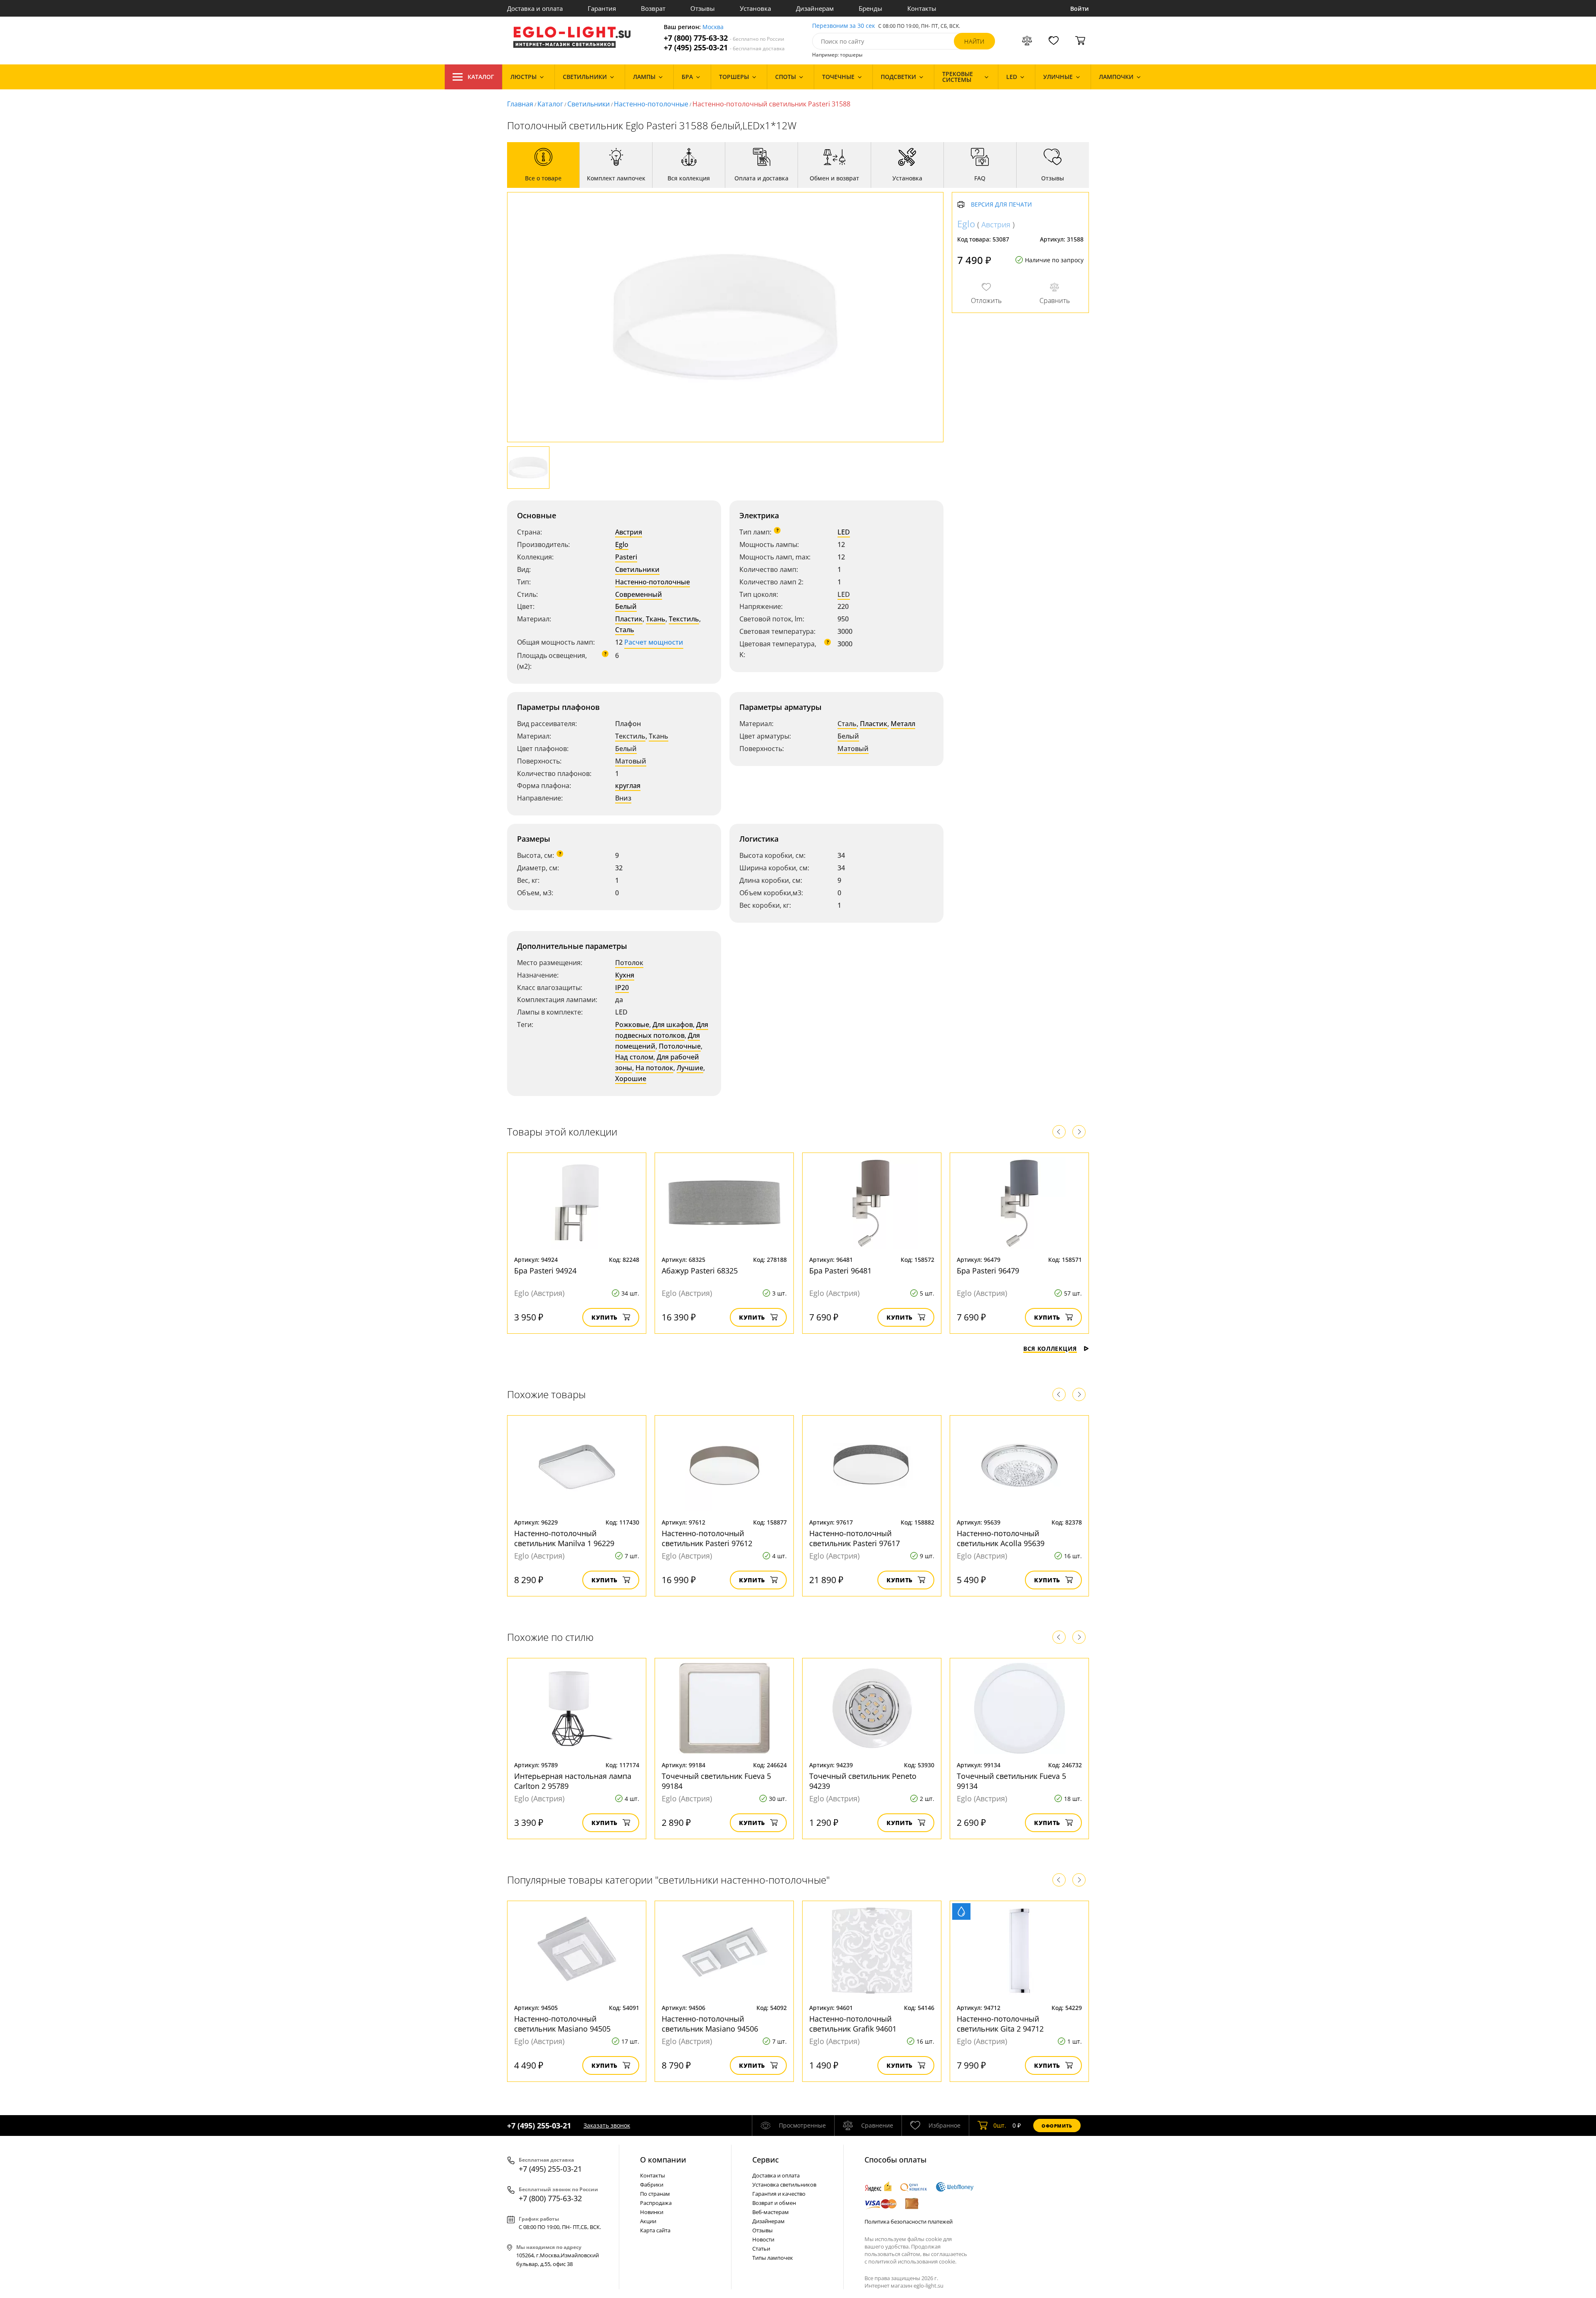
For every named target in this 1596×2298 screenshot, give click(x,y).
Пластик (629, 619)
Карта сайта (655, 2230)
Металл (903, 724)
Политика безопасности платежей (909, 2222)
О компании (663, 2160)
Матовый (631, 761)
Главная (520, 104)
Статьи (761, 2249)
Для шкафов (673, 1025)
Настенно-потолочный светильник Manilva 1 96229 (564, 1538)
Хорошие (631, 1079)
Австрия (629, 532)
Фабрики (652, 2185)
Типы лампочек (773, 2258)
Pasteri (626, 557)
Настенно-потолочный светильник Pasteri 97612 (707, 1538)
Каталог (481, 77)
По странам (655, 2194)
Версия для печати (1001, 205)
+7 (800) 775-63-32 (724, 38)
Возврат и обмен (774, 2203)
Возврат (653, 8)
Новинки (652, 2212)
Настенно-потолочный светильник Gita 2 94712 (1000, 2024)
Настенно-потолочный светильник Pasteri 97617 (855, 1538)
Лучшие (690, 1068)
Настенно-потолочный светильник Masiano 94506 (710, 2024)
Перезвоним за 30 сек (844, 26)
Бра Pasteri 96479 (988, 1271)
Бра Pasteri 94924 (545, 1271)
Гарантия (602, 8)
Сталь (625, 630)
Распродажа (656, 2203)
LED (844, 532)
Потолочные (680, 1046)
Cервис (766, 2160)
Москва (713, 27)
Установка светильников (784, 2185)
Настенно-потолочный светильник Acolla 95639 (1001, 1538)
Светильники (589, 104)
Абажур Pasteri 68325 (700, 1271)
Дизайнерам (815, 8)
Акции (648, 2221)
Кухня (625, 975)
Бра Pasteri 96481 (840, 1271)
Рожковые (632, 1025)
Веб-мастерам (771, 2212)
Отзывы (703, 8)
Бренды (871, 8)
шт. (1000, 2125)
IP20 (622, 988)
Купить (605, 1317)
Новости (763, 2239)
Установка (755, 8)
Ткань (656, 619)
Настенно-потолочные (651, 104)
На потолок (654, 1068)
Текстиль (684, 619)
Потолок (629, 963)
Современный (639, 594)
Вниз (623, 798)
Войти (1080, 9)
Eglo (622, 544)
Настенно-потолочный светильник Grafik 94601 (853, 2024)
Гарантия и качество (779, 2194)
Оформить (1057, 2126)
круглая (628, 786)
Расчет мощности (654, 642)
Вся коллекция (1050, 1349)
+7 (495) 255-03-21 (724, 48)
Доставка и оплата (535, 8)
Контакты (922, 8)
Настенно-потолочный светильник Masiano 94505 (562, 2024)
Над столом (634, 1057)
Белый (626, 606)
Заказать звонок (607, 2125)
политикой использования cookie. (912, 2261)
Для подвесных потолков (662, 1030)
